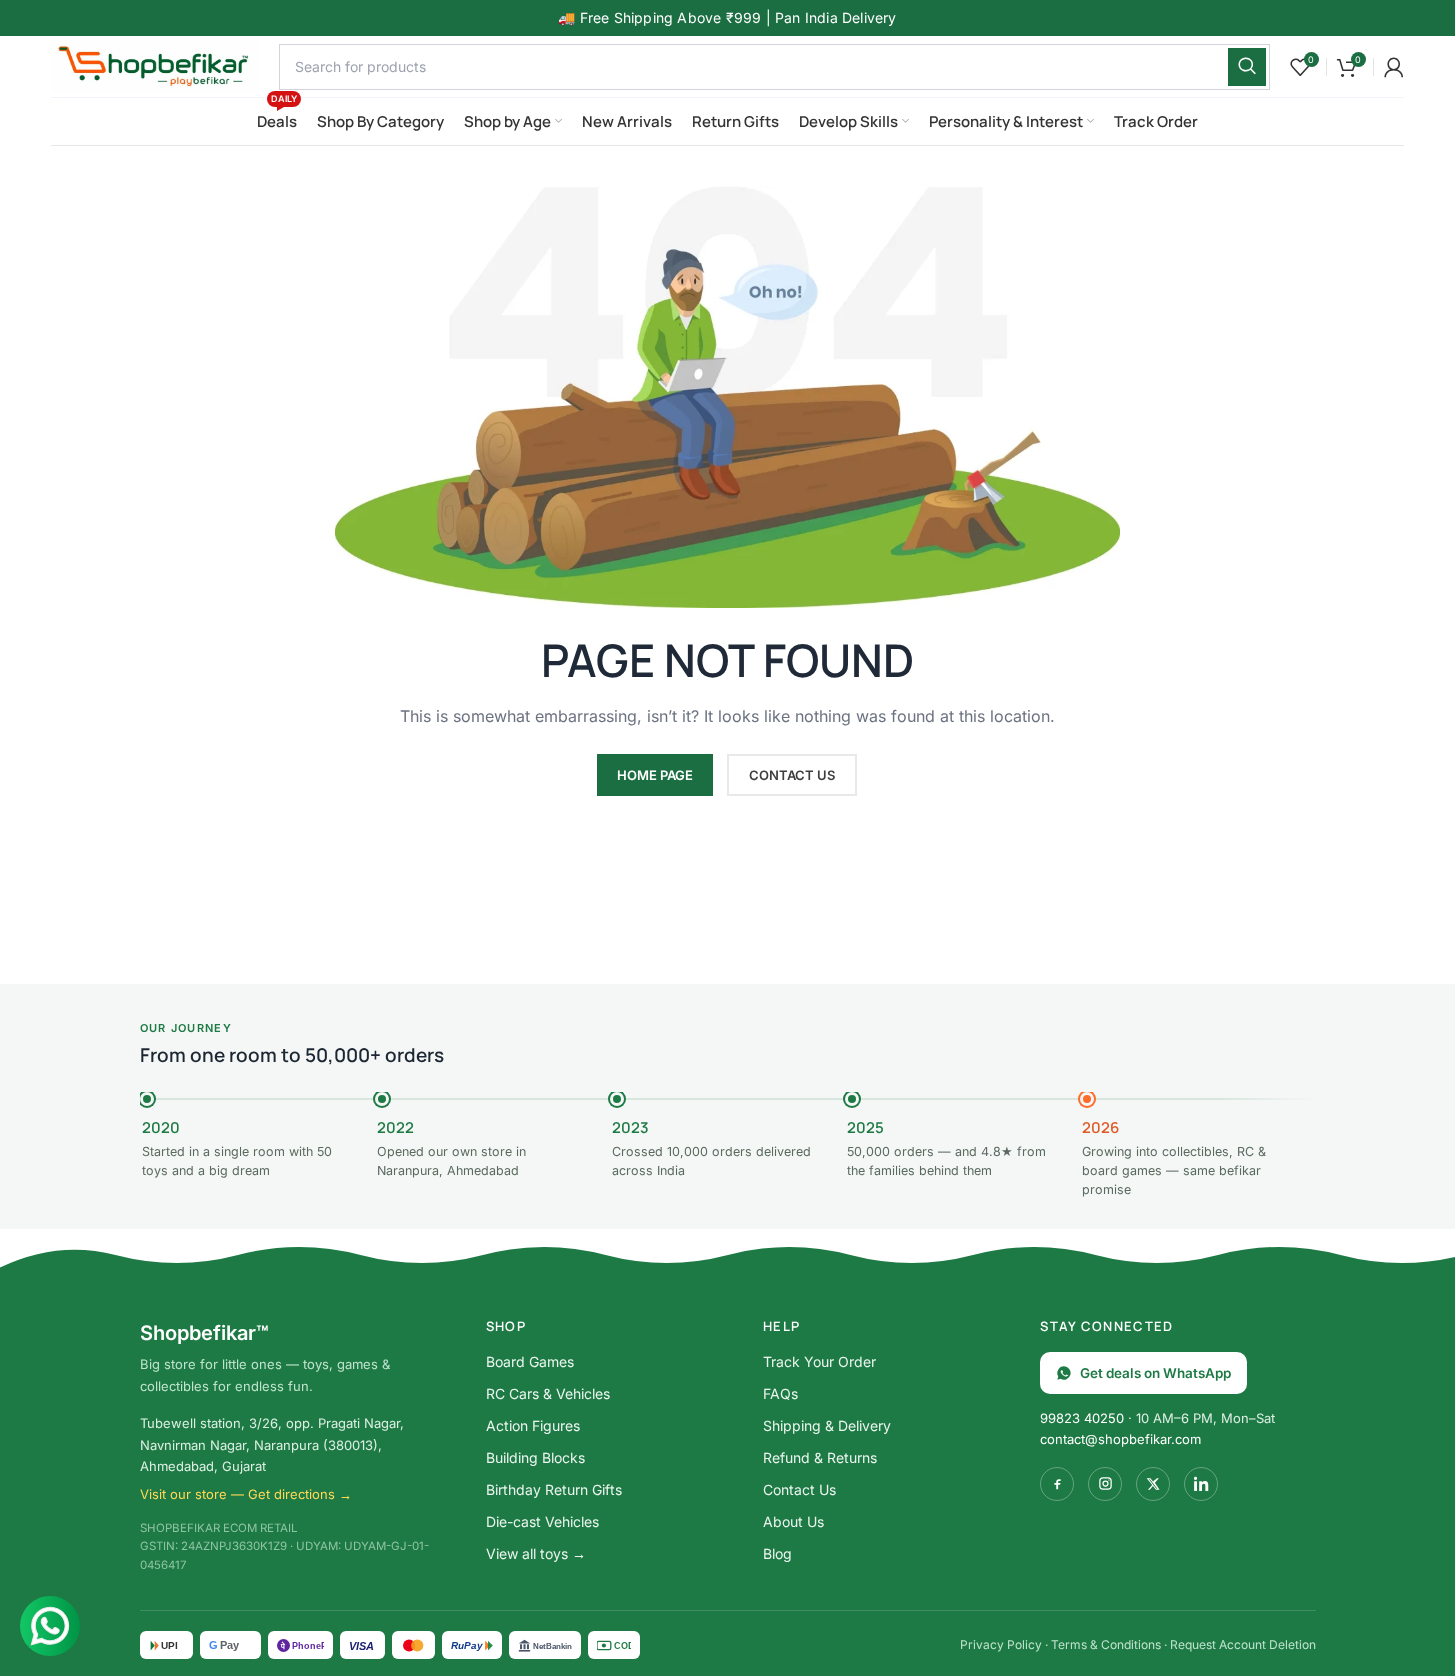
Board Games (530, 1361)
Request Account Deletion (1243, 1644)
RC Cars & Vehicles (548, 1393)
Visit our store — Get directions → (246, 1494)
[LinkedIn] (1201, 1484)
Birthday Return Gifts (554, 1489)
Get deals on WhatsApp (1155, 1373)
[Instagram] (1105, 1484)
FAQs (780, 1393)
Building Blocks (535, 1457)
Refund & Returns (820, 1457)
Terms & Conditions (1106, 1644)
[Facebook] (1057, 1484)
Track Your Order (819, 1361)
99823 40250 (1082, 1418)
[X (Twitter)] (1153, 1484)
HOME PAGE (655, 775)
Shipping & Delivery (827, 1425)
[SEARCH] (1247, 67)
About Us (793, 1521)
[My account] (1394, 67)
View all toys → (536, 1553)
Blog (777, 1553)
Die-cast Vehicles (542, 1521)
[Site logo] (155, 64)
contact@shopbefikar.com (1120, 1439)
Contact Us (799, 1489)
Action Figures (533, 1425)
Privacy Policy (1001, 1644)
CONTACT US (792, 775)
